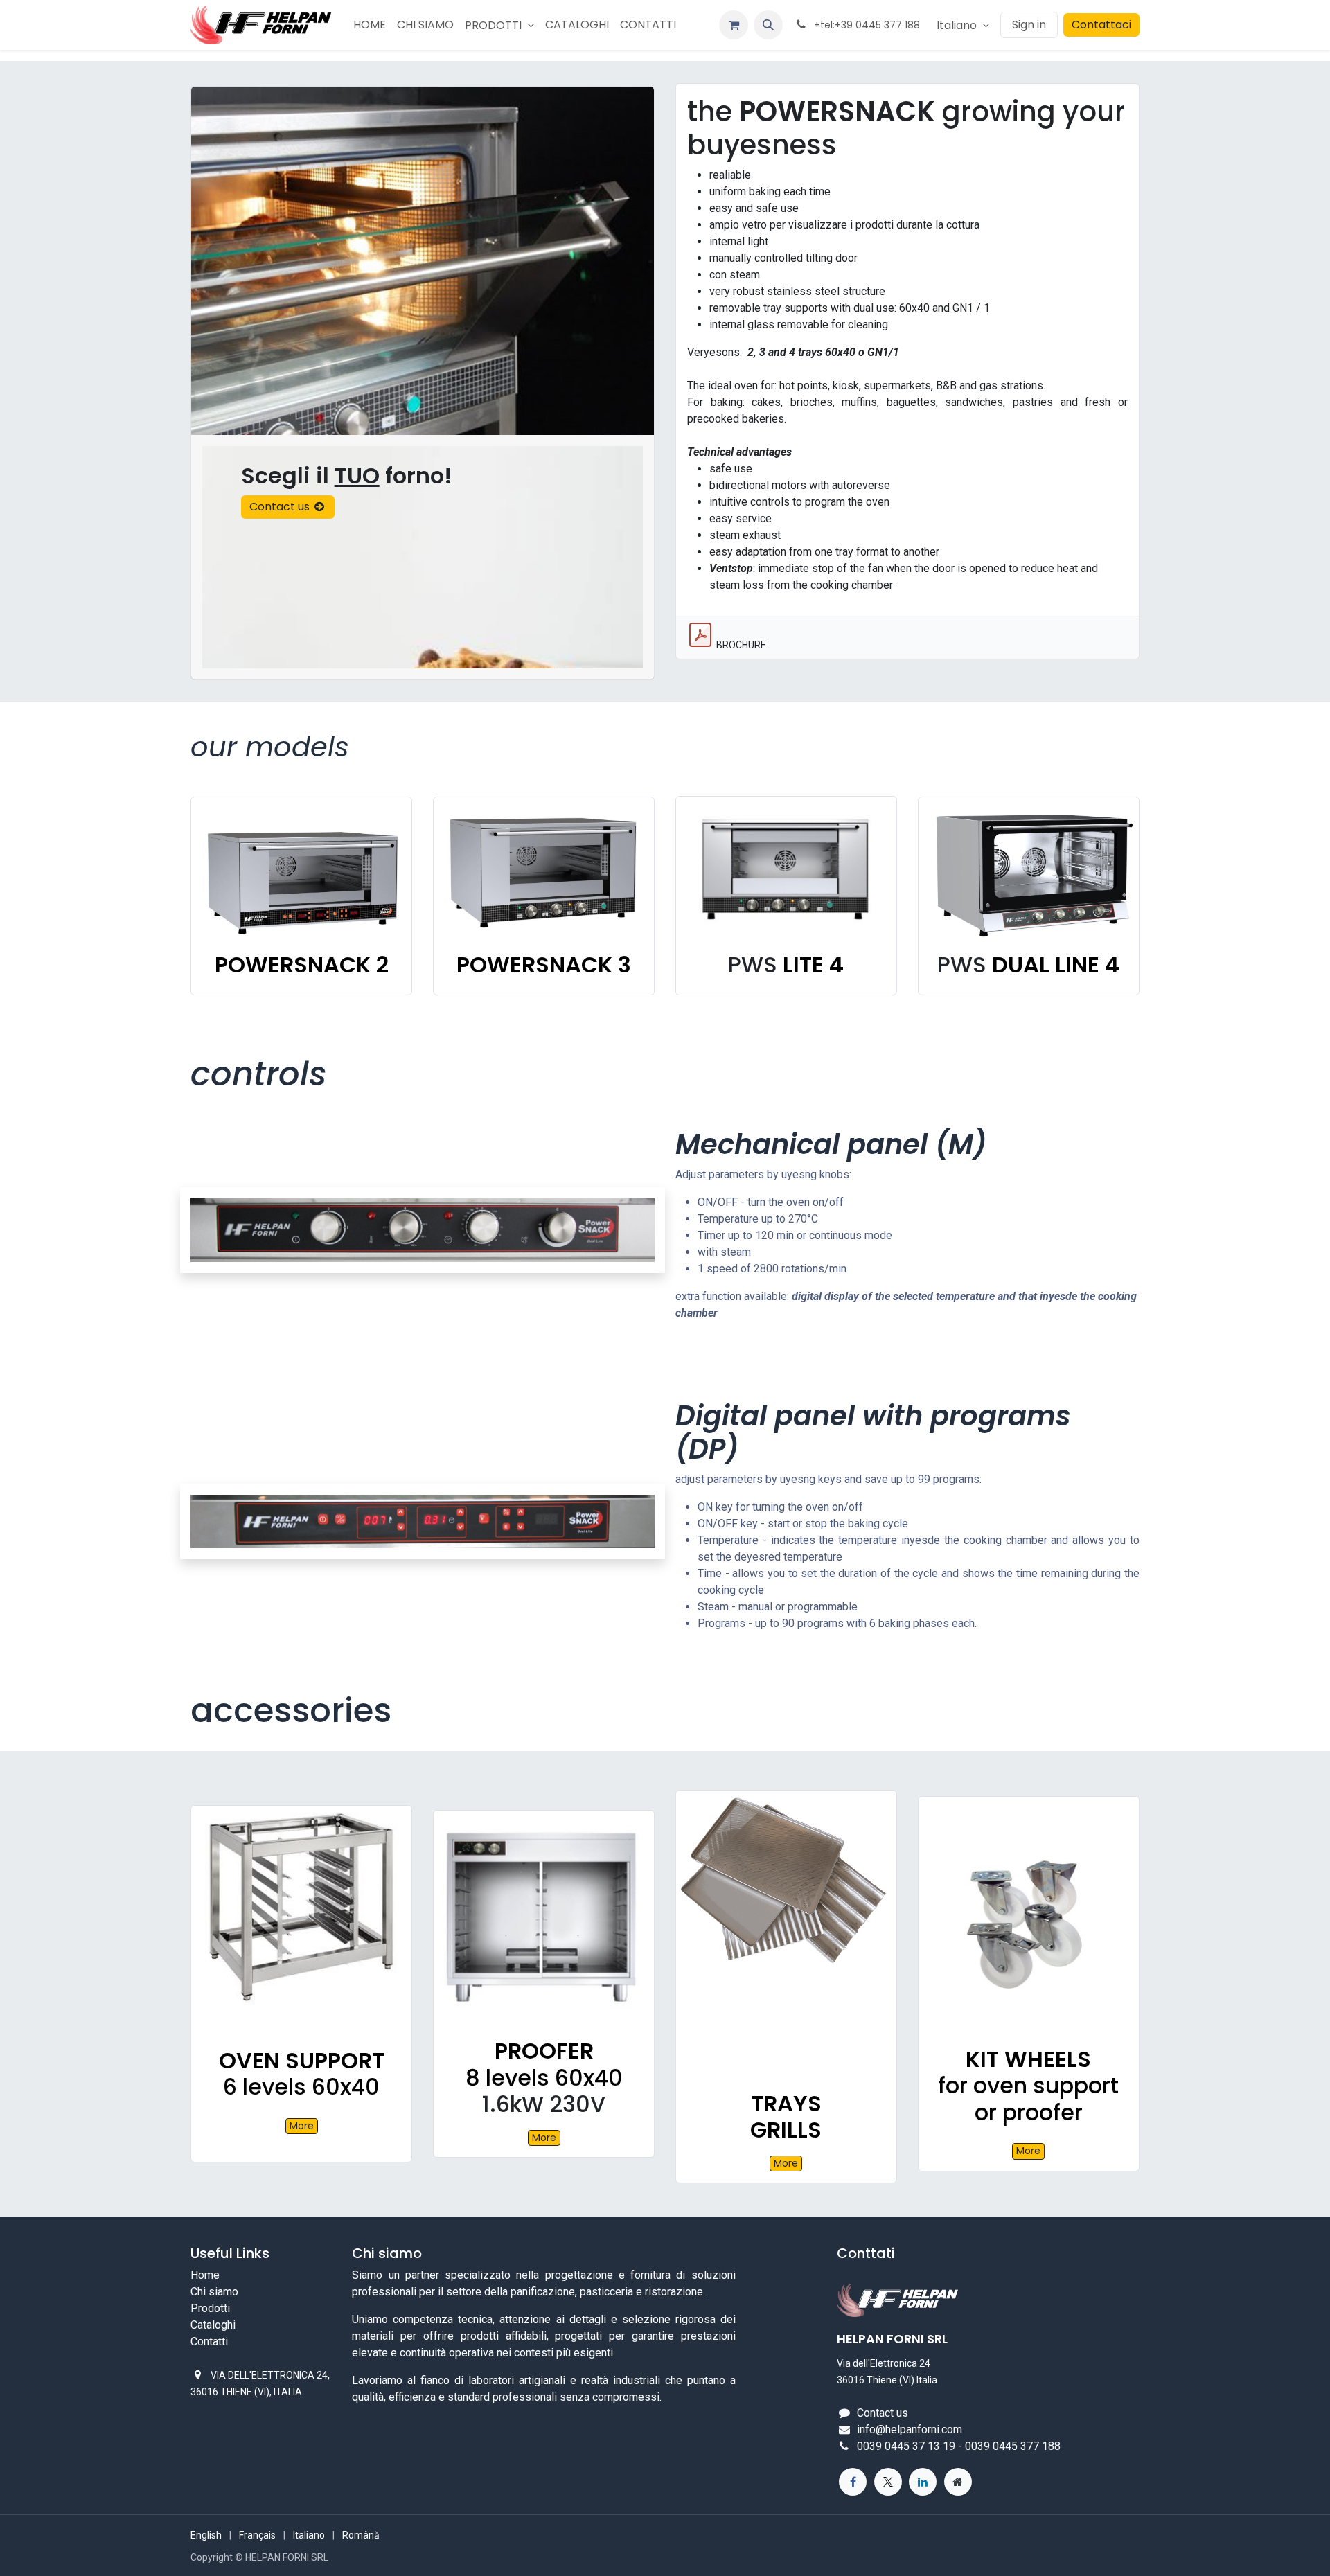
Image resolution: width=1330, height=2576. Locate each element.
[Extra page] (958, 2482)
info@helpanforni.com (910, 2430)
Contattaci (1101, 25)
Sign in (1029, 25)
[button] (768, 25)
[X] (888, 2482)
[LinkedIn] (923, 2482)
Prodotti (210, 2308)
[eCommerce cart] (734, 25)
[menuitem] (370, 25)
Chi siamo (214, 2292)
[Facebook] (853, 2482)
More (302, 2126)
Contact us (281, 507)
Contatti (209, 2342)
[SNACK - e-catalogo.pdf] (700, 635)
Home (205, 2275)
